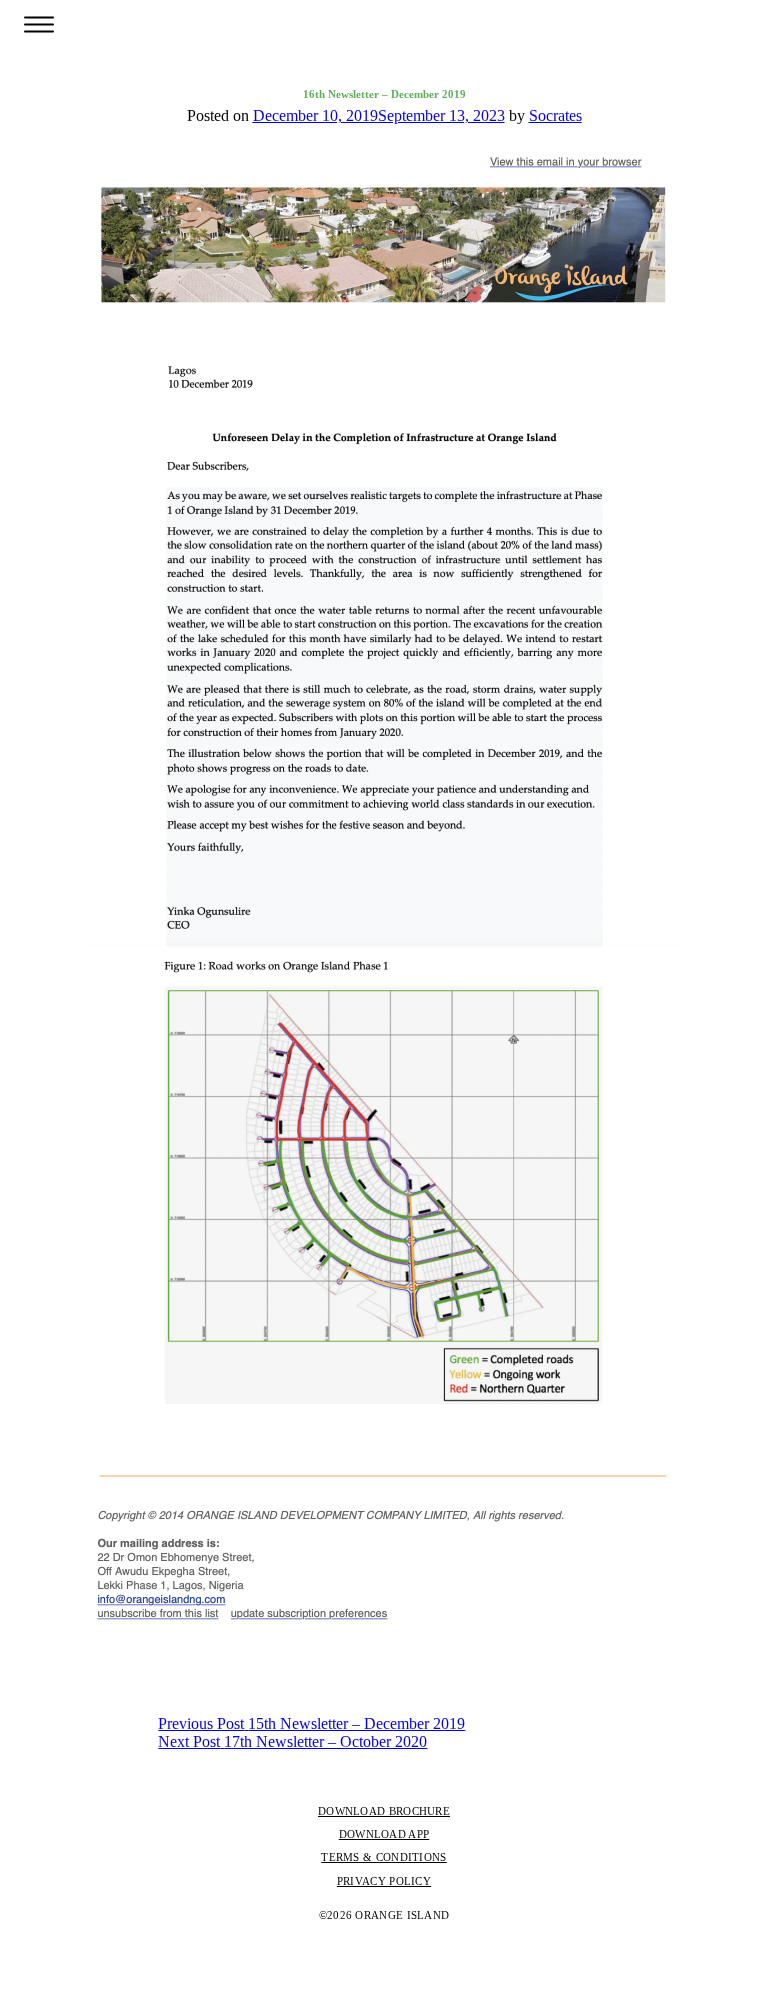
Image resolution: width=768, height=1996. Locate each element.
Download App (384, 1834)
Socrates (555, 115)
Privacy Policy (384, 1881)
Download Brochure (384, 1811)
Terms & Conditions (383, 1857)
